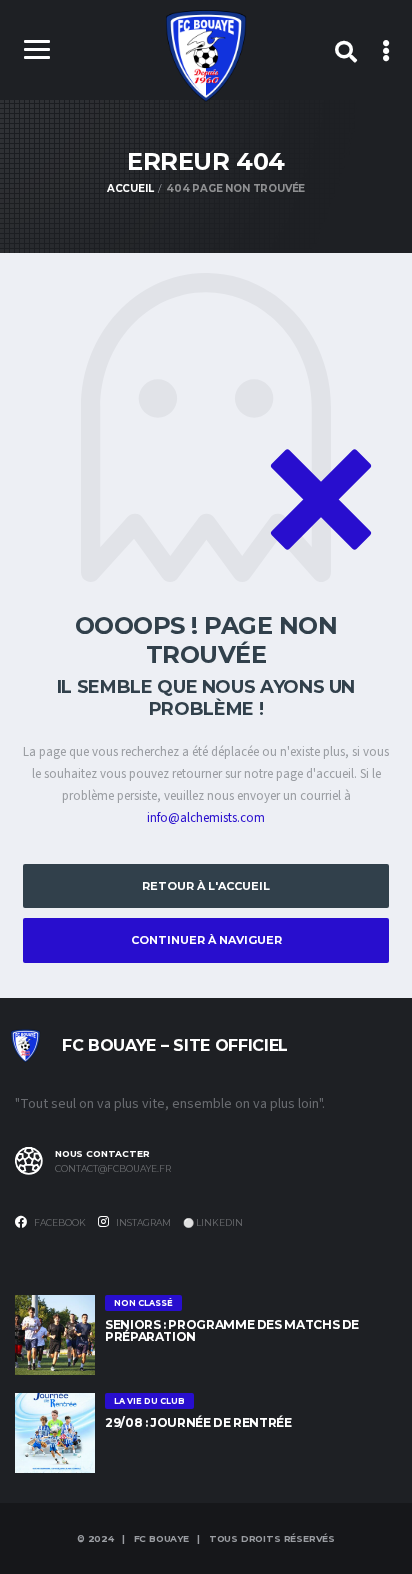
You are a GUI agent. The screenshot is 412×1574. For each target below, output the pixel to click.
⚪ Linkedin (213, 1222)
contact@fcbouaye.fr (113, 1169)
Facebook (59, 1222)
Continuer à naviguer (206, 940)
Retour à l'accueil (206, 886)
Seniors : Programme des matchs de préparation (232, 1330)
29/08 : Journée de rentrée (198, 1422)
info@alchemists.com (206, 818)
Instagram (142, 1222)
